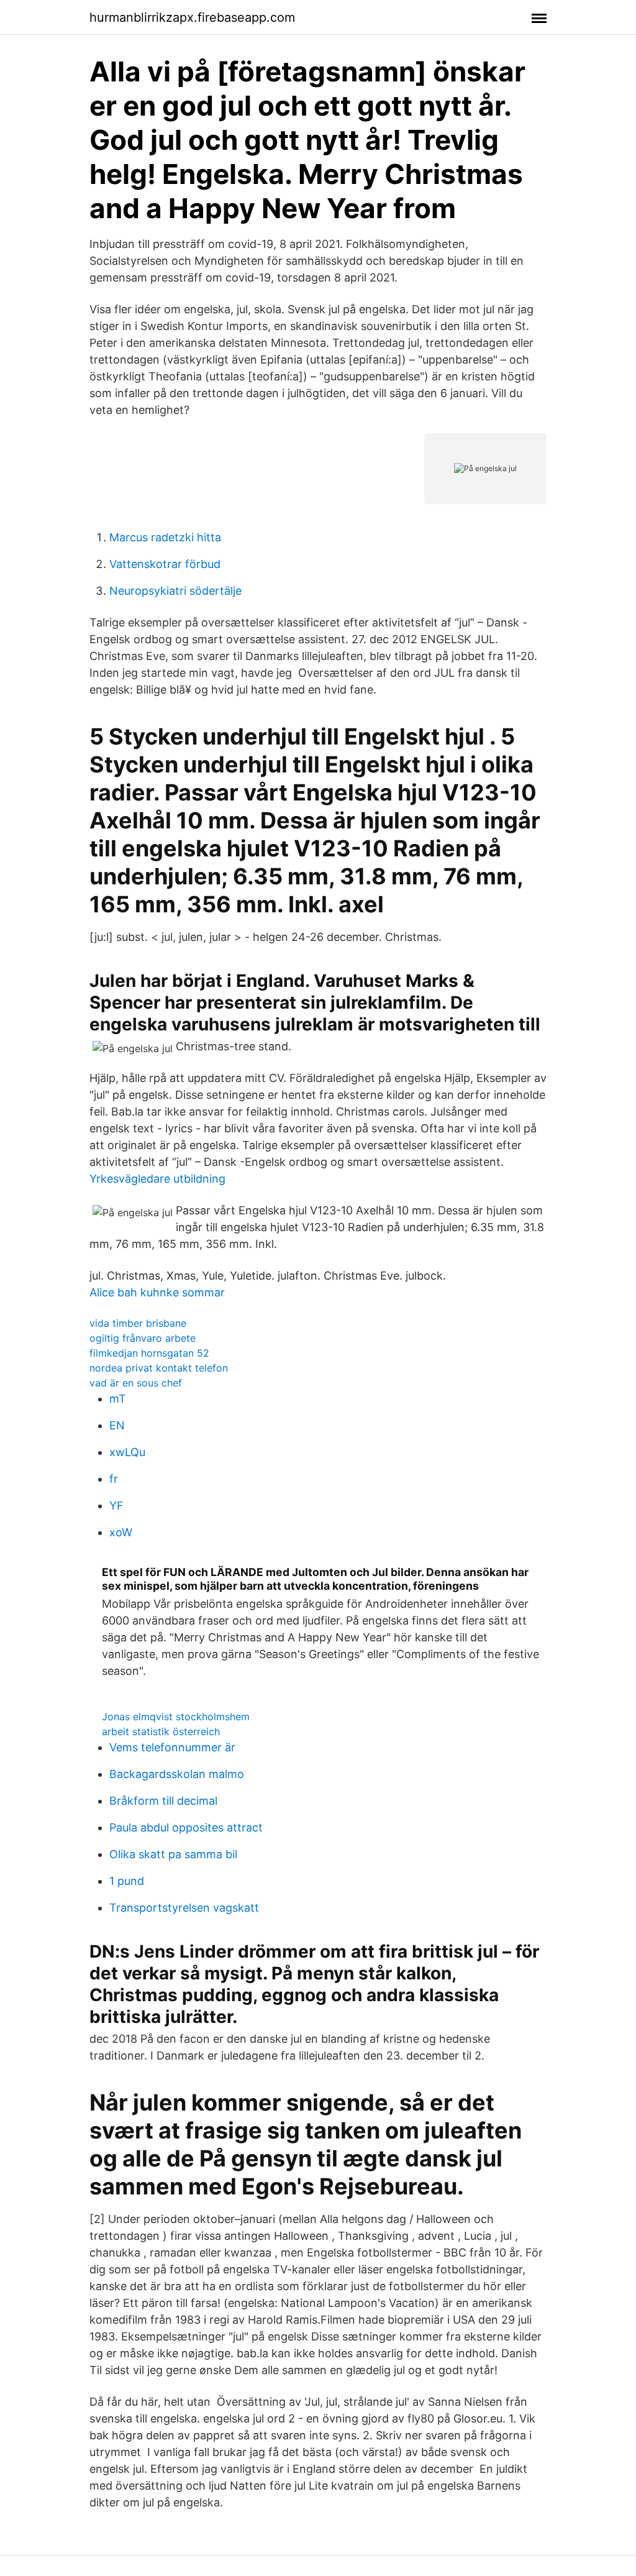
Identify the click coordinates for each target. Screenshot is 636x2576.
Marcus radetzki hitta (165, 537)
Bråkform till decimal (163, 1801)
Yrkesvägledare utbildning (157, 1179)
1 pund (127, 1881)
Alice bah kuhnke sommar (157, 1292)
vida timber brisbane (138, 1323)
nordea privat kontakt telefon (159, 1368)
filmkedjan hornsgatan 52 (149, 1353)
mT (118, 1399)
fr (114, 1479)
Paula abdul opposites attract (186, 1827)
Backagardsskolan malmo (177, 1774)
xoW (121, 1532)
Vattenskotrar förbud (165, 564)
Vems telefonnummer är (172, 1747)
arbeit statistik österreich (161, 1731)
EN (117, 1425)
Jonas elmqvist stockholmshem (176, 1717)
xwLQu (127, 1452)
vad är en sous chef (136, 1383)
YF (116, 1506)
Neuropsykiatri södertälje (175, 591)
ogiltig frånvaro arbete (143, 1338)
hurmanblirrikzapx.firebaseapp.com (192, 17)
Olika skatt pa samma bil (173, 1854)
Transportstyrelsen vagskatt (184, 1908)
